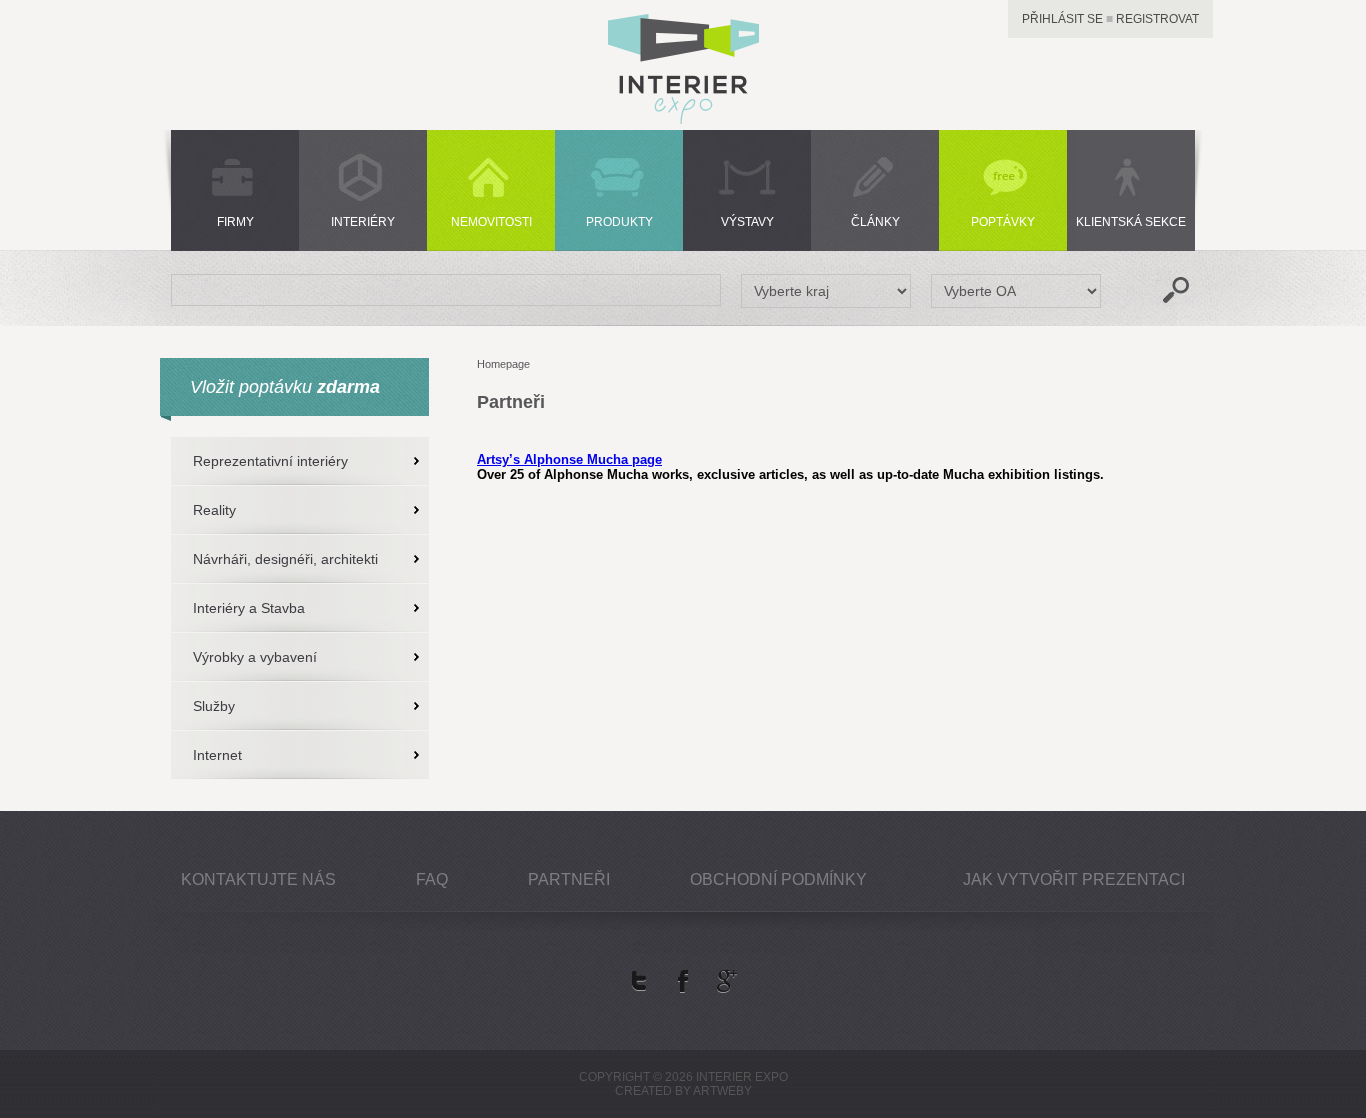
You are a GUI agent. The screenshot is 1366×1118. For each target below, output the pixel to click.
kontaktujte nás (258, 879)
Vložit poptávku (285, 387)
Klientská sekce (1131, 222)
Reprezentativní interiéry (270, 461)
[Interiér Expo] (683, 118)
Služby (214, 706)
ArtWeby (722, 1091)
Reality (214, 510)
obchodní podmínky (778, 879)
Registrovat (1157, 19)
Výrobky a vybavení (255, 657)
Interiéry (363, 222)
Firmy (235, 222)
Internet (217, 755)
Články (875, 222)
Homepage (503, 364)
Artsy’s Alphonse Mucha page (569, 459)
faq (432, 879)
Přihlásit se (1062, 19)
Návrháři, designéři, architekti (285, 559)
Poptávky (1003, 222)
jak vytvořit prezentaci (1074, 879)
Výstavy (747, 222)
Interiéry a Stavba (249, 608)
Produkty (619, 222)
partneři (569, 879)
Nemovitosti (491, 222)
